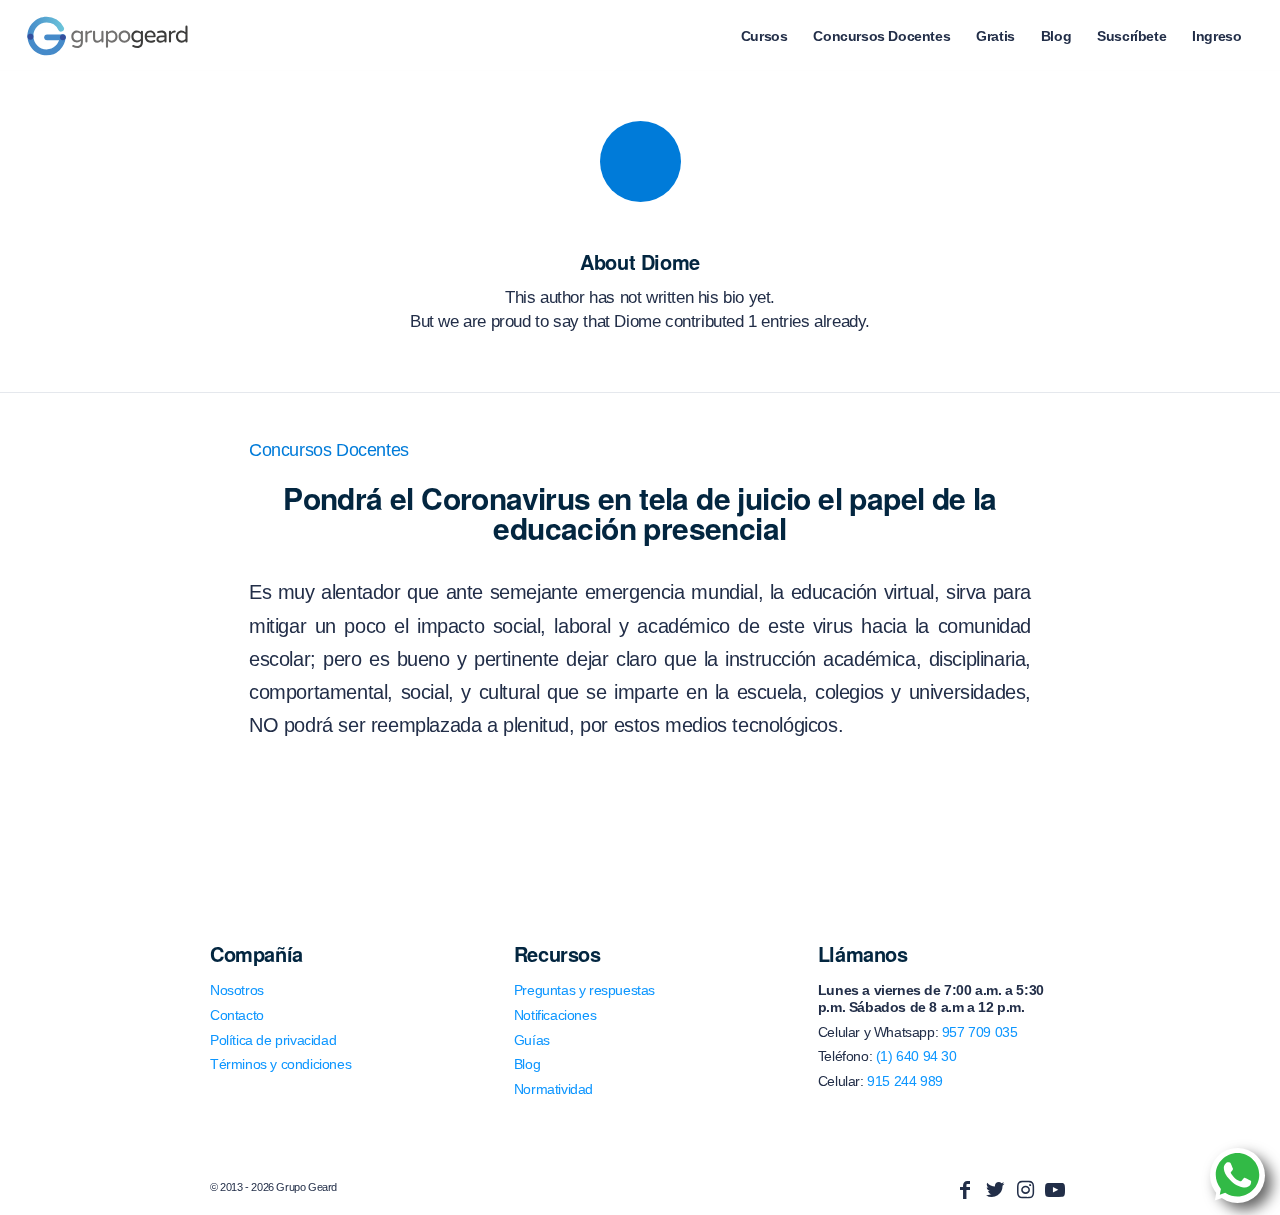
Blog (527, 1064)
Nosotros (237, 990)
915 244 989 (905, 1081)
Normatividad (553, 1089)
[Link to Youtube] (1055, 1190)
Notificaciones (555, 1015)
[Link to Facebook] (965, 1190)
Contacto (237, 1015)
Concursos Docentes (329, 450)
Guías (532, 1040)
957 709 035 (980, 1032)
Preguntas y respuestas (584, 990)
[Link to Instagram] (1025, 1190)
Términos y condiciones (280, 1064)
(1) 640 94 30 (916, 1056)
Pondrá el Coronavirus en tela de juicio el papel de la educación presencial (640, 512)
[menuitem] (764, 36)
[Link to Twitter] (995, 1190)
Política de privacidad (273, 1040)
